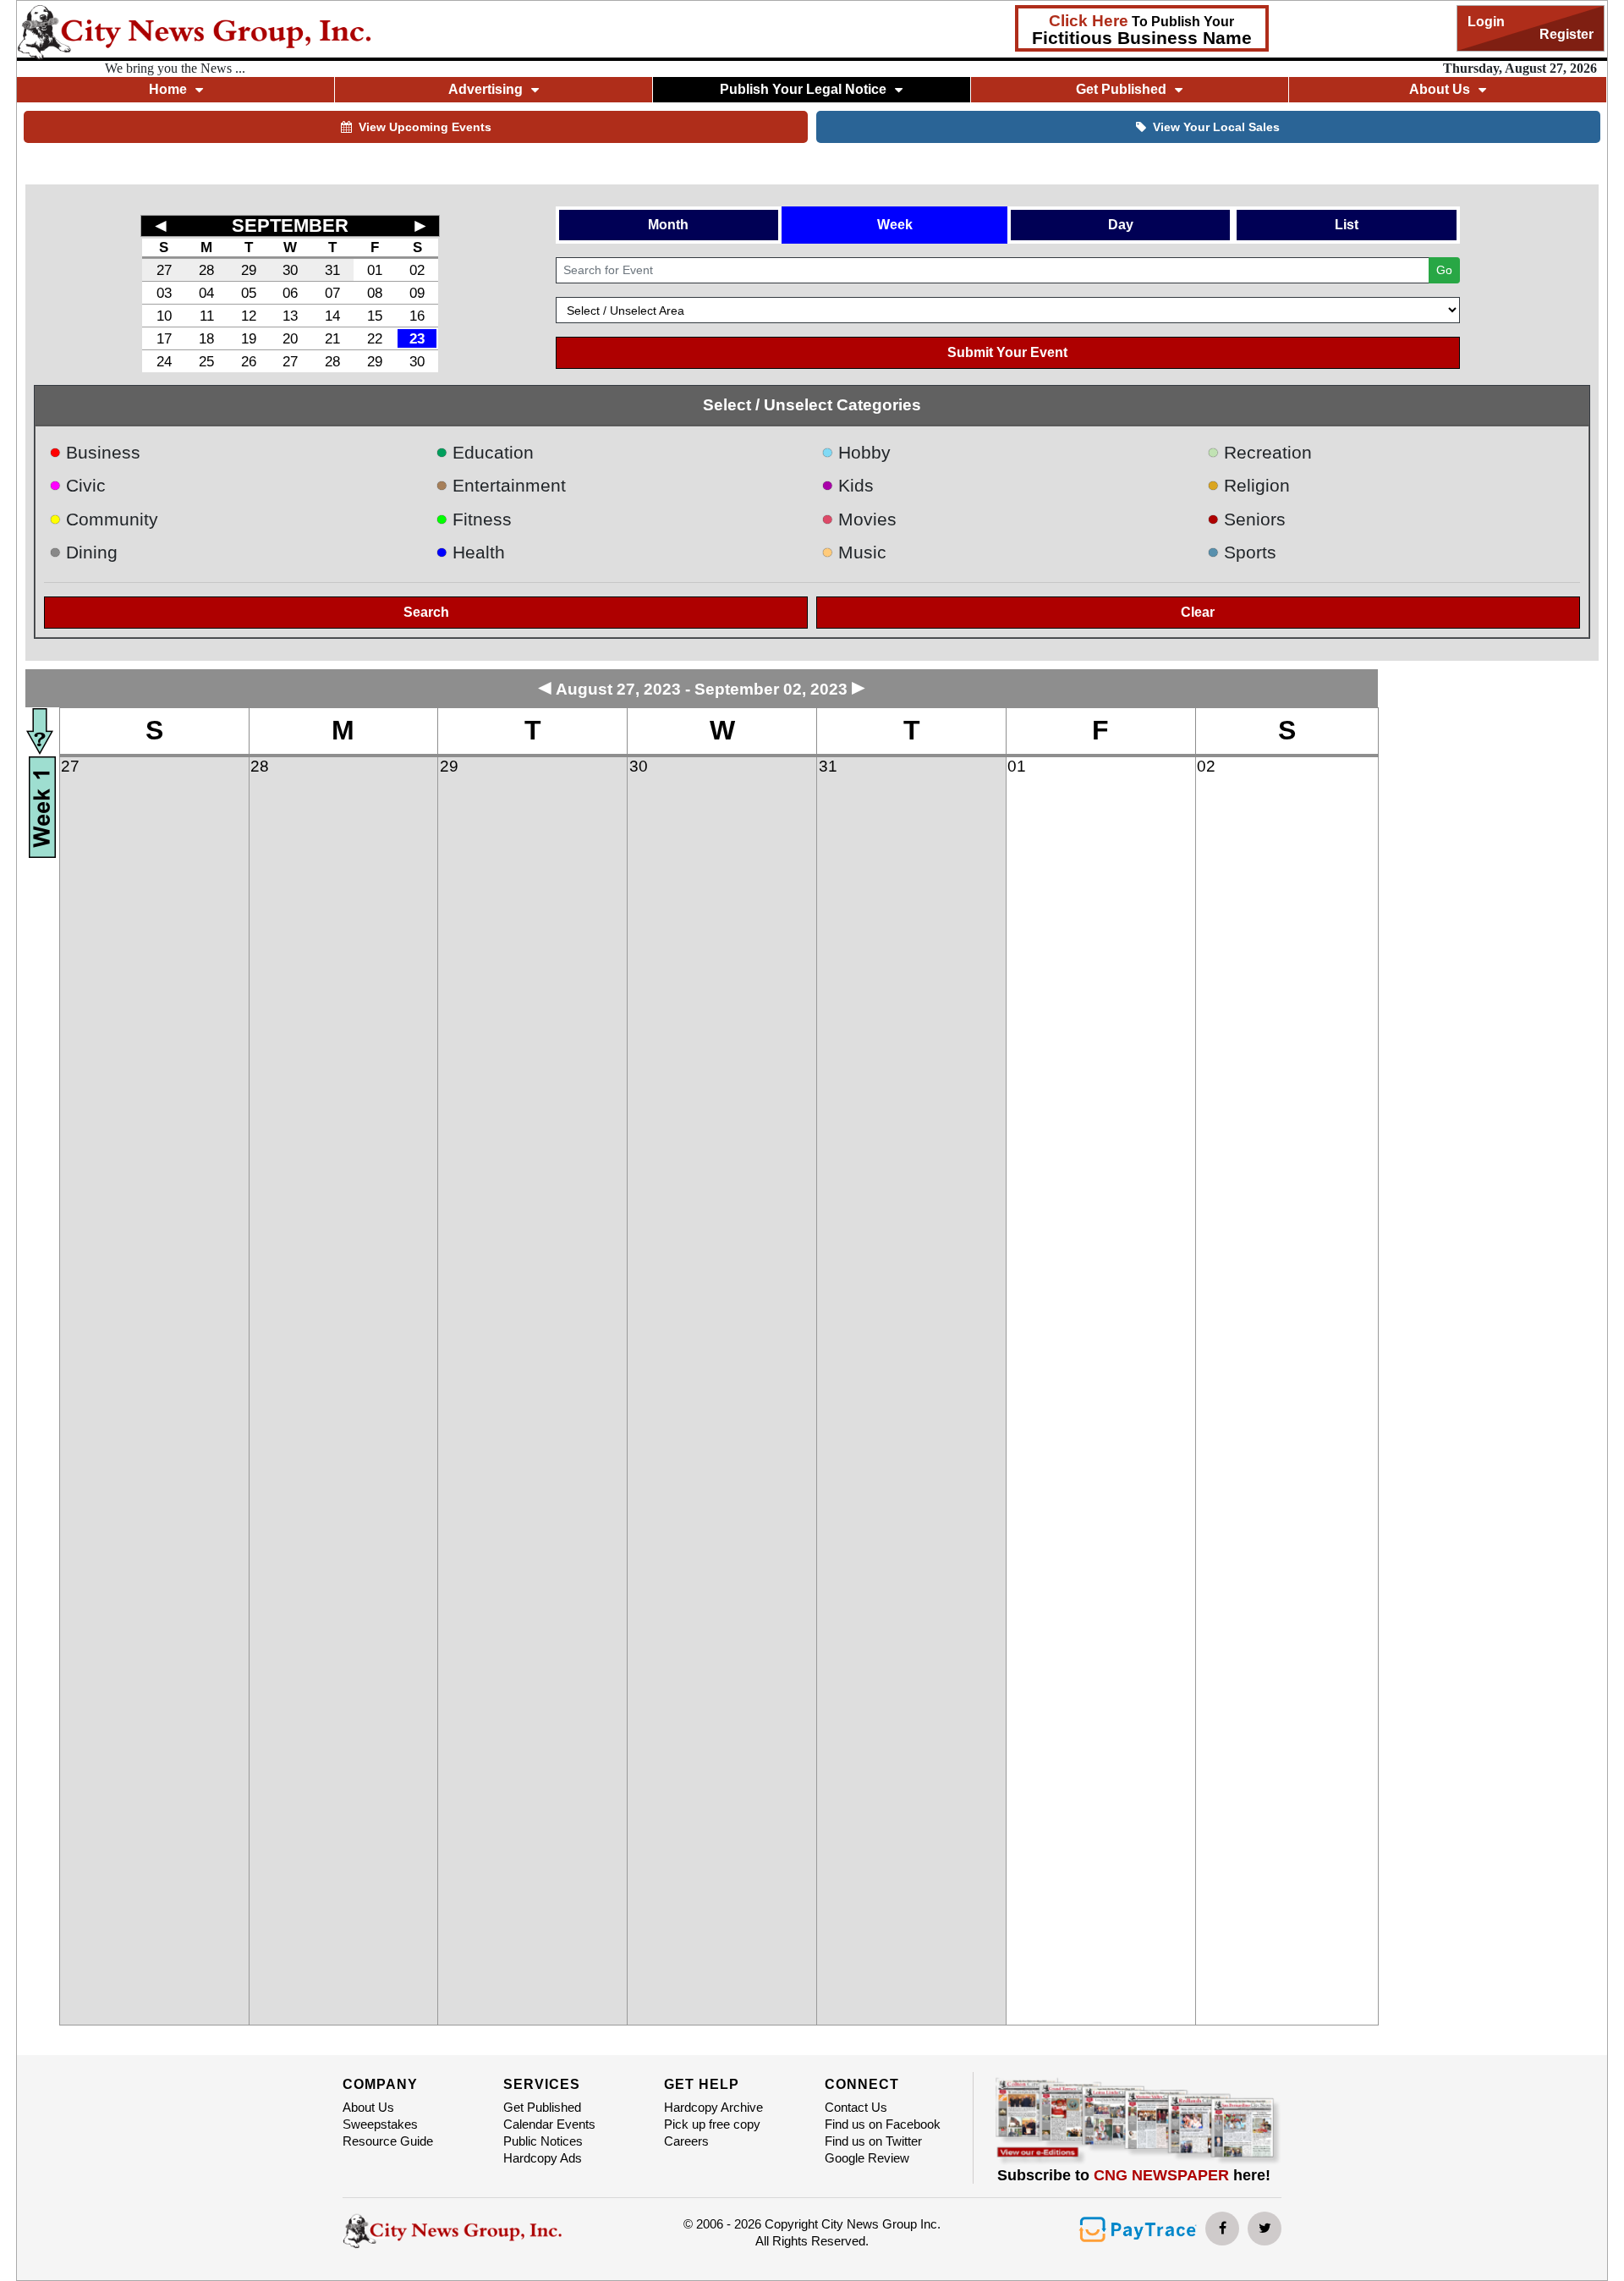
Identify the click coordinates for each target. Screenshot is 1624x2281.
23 (417, 338)
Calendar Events (549, 2124)
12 (249, 316)
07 (332, 293)
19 (249, 338)
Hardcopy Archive (713, 2107)
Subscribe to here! (1134, 2175)
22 (375, 338)
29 (249, 270)
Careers (686, 2141)
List (1347, 225)
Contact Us (856, 2107)
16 (417, 316)
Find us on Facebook (883, 2124)
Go (1444, 270)
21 (332, 338)
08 (375, 293)
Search (426, 612)
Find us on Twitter (873, 2141)
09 (417, 293)
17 (164, 338)
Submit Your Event (1007, 352)
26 (249, 361)
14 (332, 316)
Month (668, 225)
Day (1121, 225)
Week (895, 225)
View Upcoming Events (425, 127)
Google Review (867, 2158)
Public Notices (543, 2141)
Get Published (542, 2107)
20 (290, 338)
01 (375, 270)
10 (164, 316)
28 (206, 270)
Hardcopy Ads (543, 2158)
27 (164, 270)
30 (290, 270)
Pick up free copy (712, 2124)
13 (290, 316)
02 (417, 270)
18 (206, 338)
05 (249, 293)
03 (164, 293)
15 (375, 316)
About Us (368, 2107)
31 (332, 270)
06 (290, 293)
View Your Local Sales (1216, 127)
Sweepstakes (380, 2124)
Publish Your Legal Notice (803, 89)
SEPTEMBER (290, 225)
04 (206, 293)
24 (164, 361)
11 (207, 316)
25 (206, 361)
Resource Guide (388, 2141)
